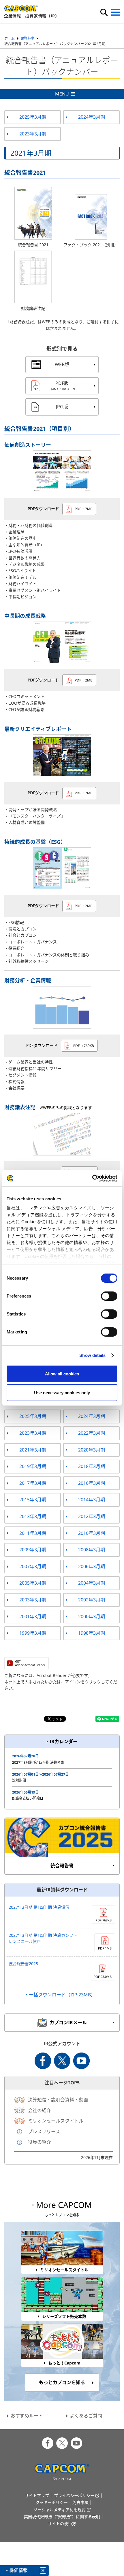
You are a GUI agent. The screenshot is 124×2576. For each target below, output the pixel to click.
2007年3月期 (33, 1566)
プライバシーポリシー (74, 2495)
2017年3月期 (33, 1483)
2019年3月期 (33, 1466)
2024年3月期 (92, 117)
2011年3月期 (33, 1533)
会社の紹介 (40, 2110)
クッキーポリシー (52, 2502)
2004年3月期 (92, 1583)
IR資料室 (28, 38)
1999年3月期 (33, 1633)
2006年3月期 (92, 1566)
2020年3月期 (92, 1450)
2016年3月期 (92, 1483)
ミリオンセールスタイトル (56, 2121)
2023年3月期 (33, 134)
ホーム (10, 38)
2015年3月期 (33, 1500)
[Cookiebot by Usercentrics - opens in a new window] (92, 1178)
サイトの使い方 (62, 2523)
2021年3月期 (33, 1450)
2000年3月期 (92, 1616)
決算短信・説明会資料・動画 (58, 2100)
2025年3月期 (33, 117)
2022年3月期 (92, 1433)
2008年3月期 (92, 1550)
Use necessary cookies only (62, 1393)
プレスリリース (44, 2132)
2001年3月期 (33, 1616)
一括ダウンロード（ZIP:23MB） (62, 1995)
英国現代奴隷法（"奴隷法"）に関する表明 (62, 2517)
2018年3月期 (92, 1466)
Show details (92, 1355)
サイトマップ (37, 2495)
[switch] (109, 1296)
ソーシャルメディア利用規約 (60, 2510)
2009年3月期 (33, 1550)
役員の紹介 (40, 2142)
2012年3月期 (92, 1516)
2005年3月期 (33, 1583)
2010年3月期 (92, 1533)
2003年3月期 (33, 1600)
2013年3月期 (33, 1516)
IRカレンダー (64, 1741)
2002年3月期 (92, 1600)
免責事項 (80, 2502)
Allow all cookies (62, 1374)
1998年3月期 (92, 1633)
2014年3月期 (92, 1500)
